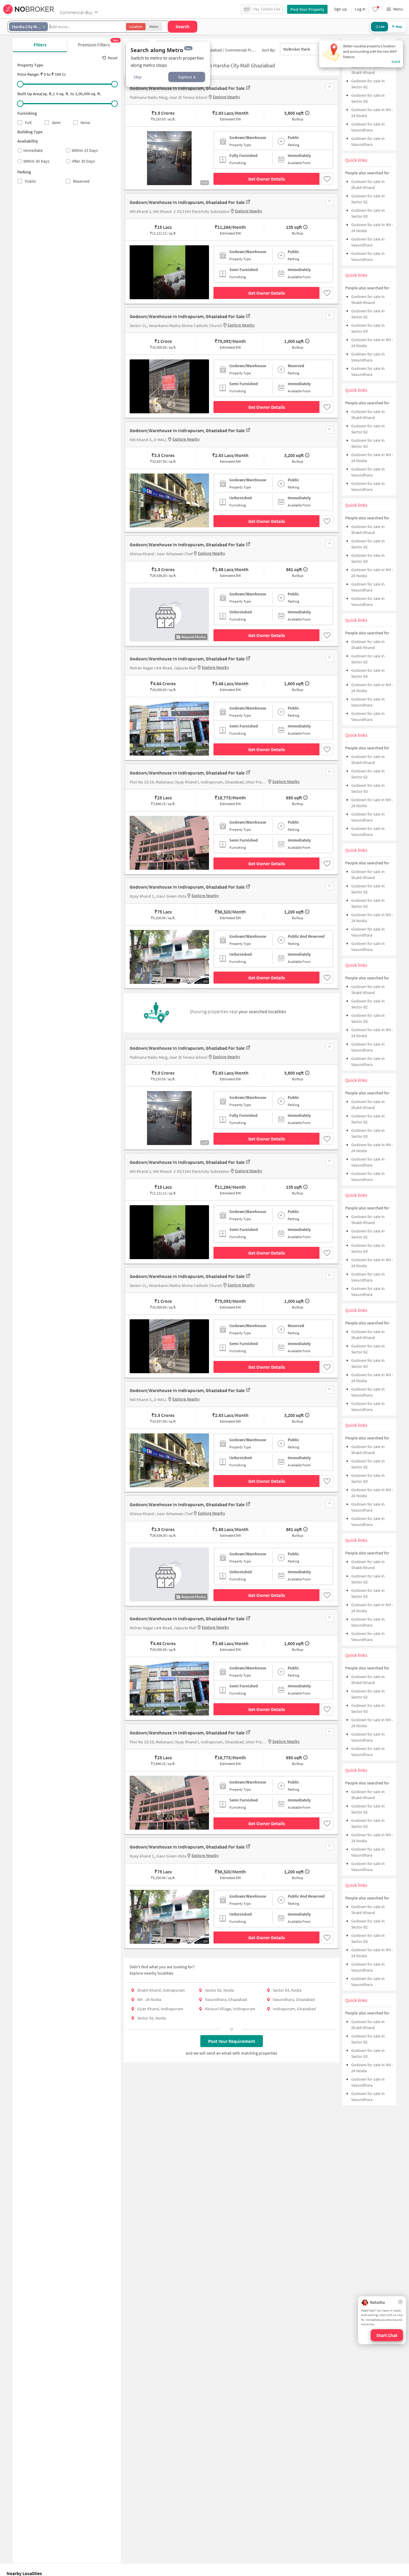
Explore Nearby (227, 97)
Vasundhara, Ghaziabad (226, 1999)
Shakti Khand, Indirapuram (161, 1990)
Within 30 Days (36, 161)
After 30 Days (83, 161)
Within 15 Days (85, 150)
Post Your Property (307, 9)
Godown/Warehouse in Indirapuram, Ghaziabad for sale (187, 88)
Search (182, 26)
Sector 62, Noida (219, 1990)
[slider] (20, 84)
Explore (185, 77)
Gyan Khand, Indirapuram (160, 2009)
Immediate (33, 150)
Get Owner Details (267, 179)
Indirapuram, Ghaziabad (294, 2009)
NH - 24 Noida (149, 1999)
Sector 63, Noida (287, 1990)
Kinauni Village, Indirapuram (230, 2009)
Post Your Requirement (232, 2041)
